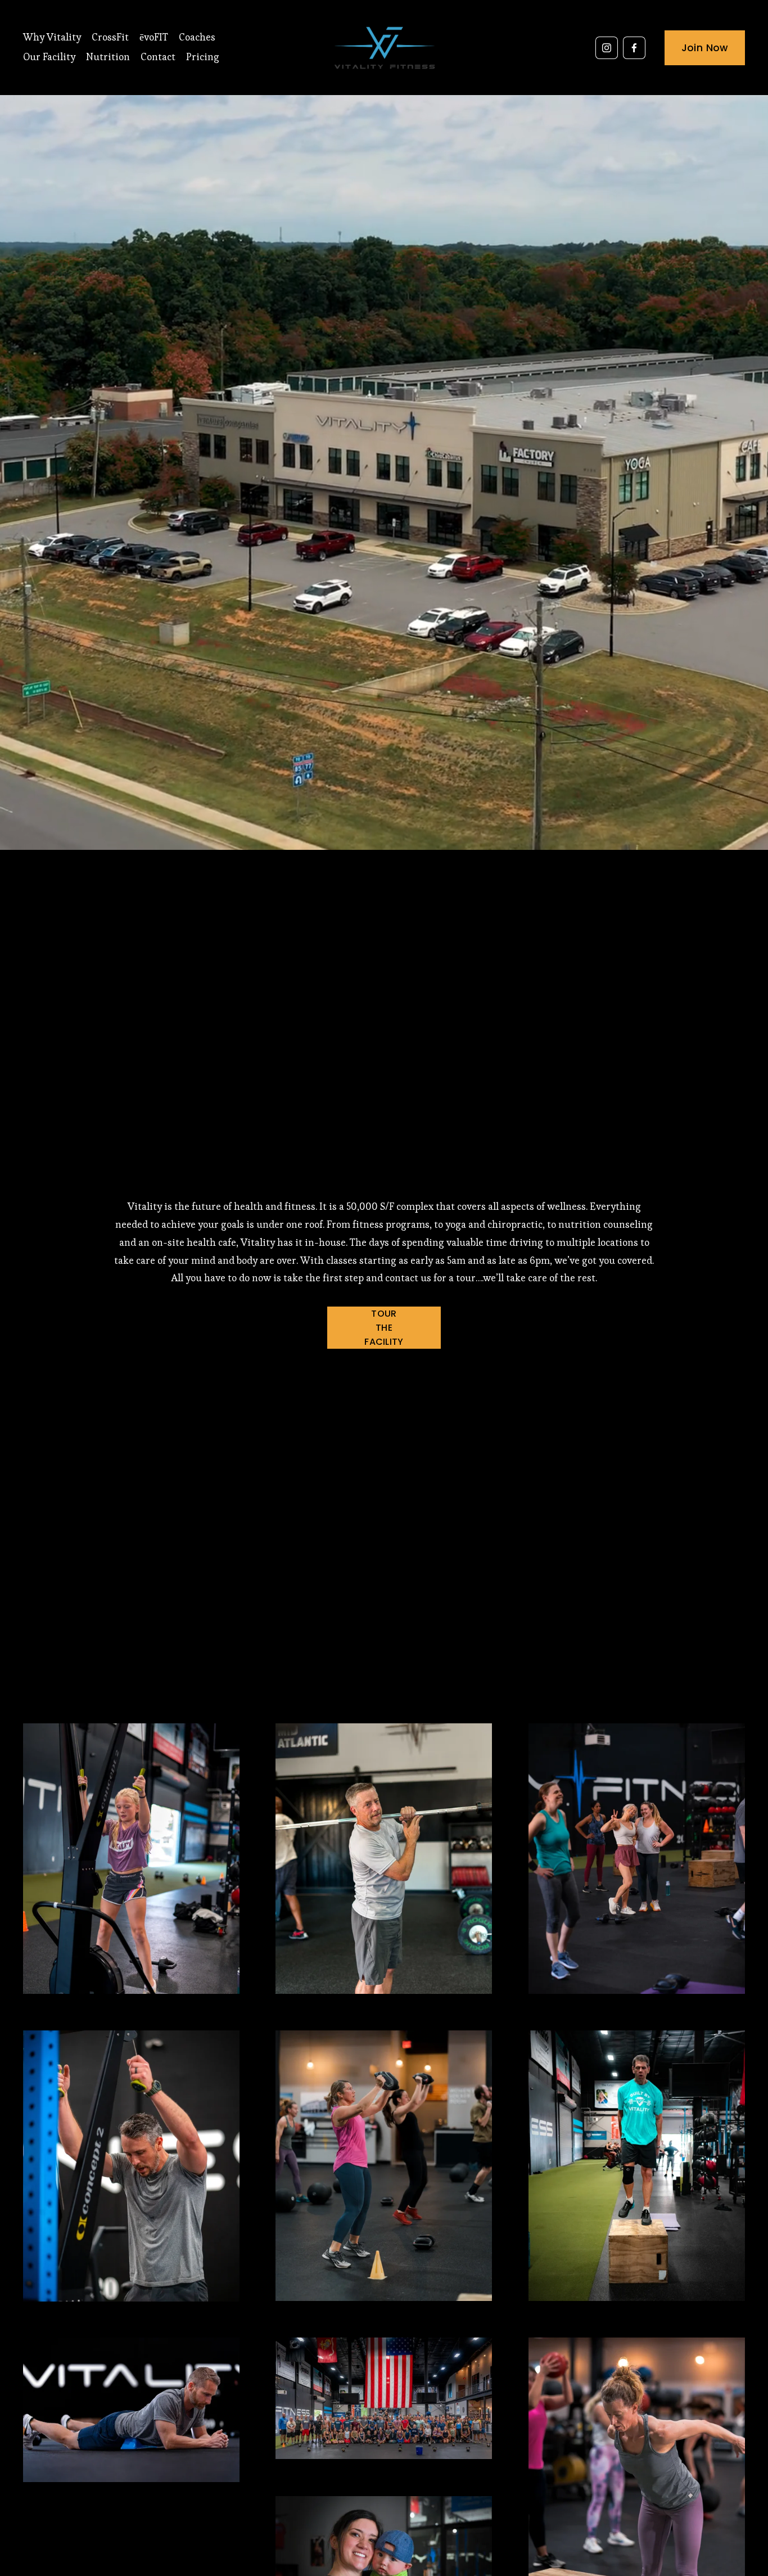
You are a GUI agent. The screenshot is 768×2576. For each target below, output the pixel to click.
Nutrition (108, 57)
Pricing (203, 57)
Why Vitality (52, 37)
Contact (158, 57)
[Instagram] (607, 48)
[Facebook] (634, 48)
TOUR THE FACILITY (384, 1328)
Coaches (197, 37)
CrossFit (110, 37)
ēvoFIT (154, 37)
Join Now (705, 48)
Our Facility (49, 57)
